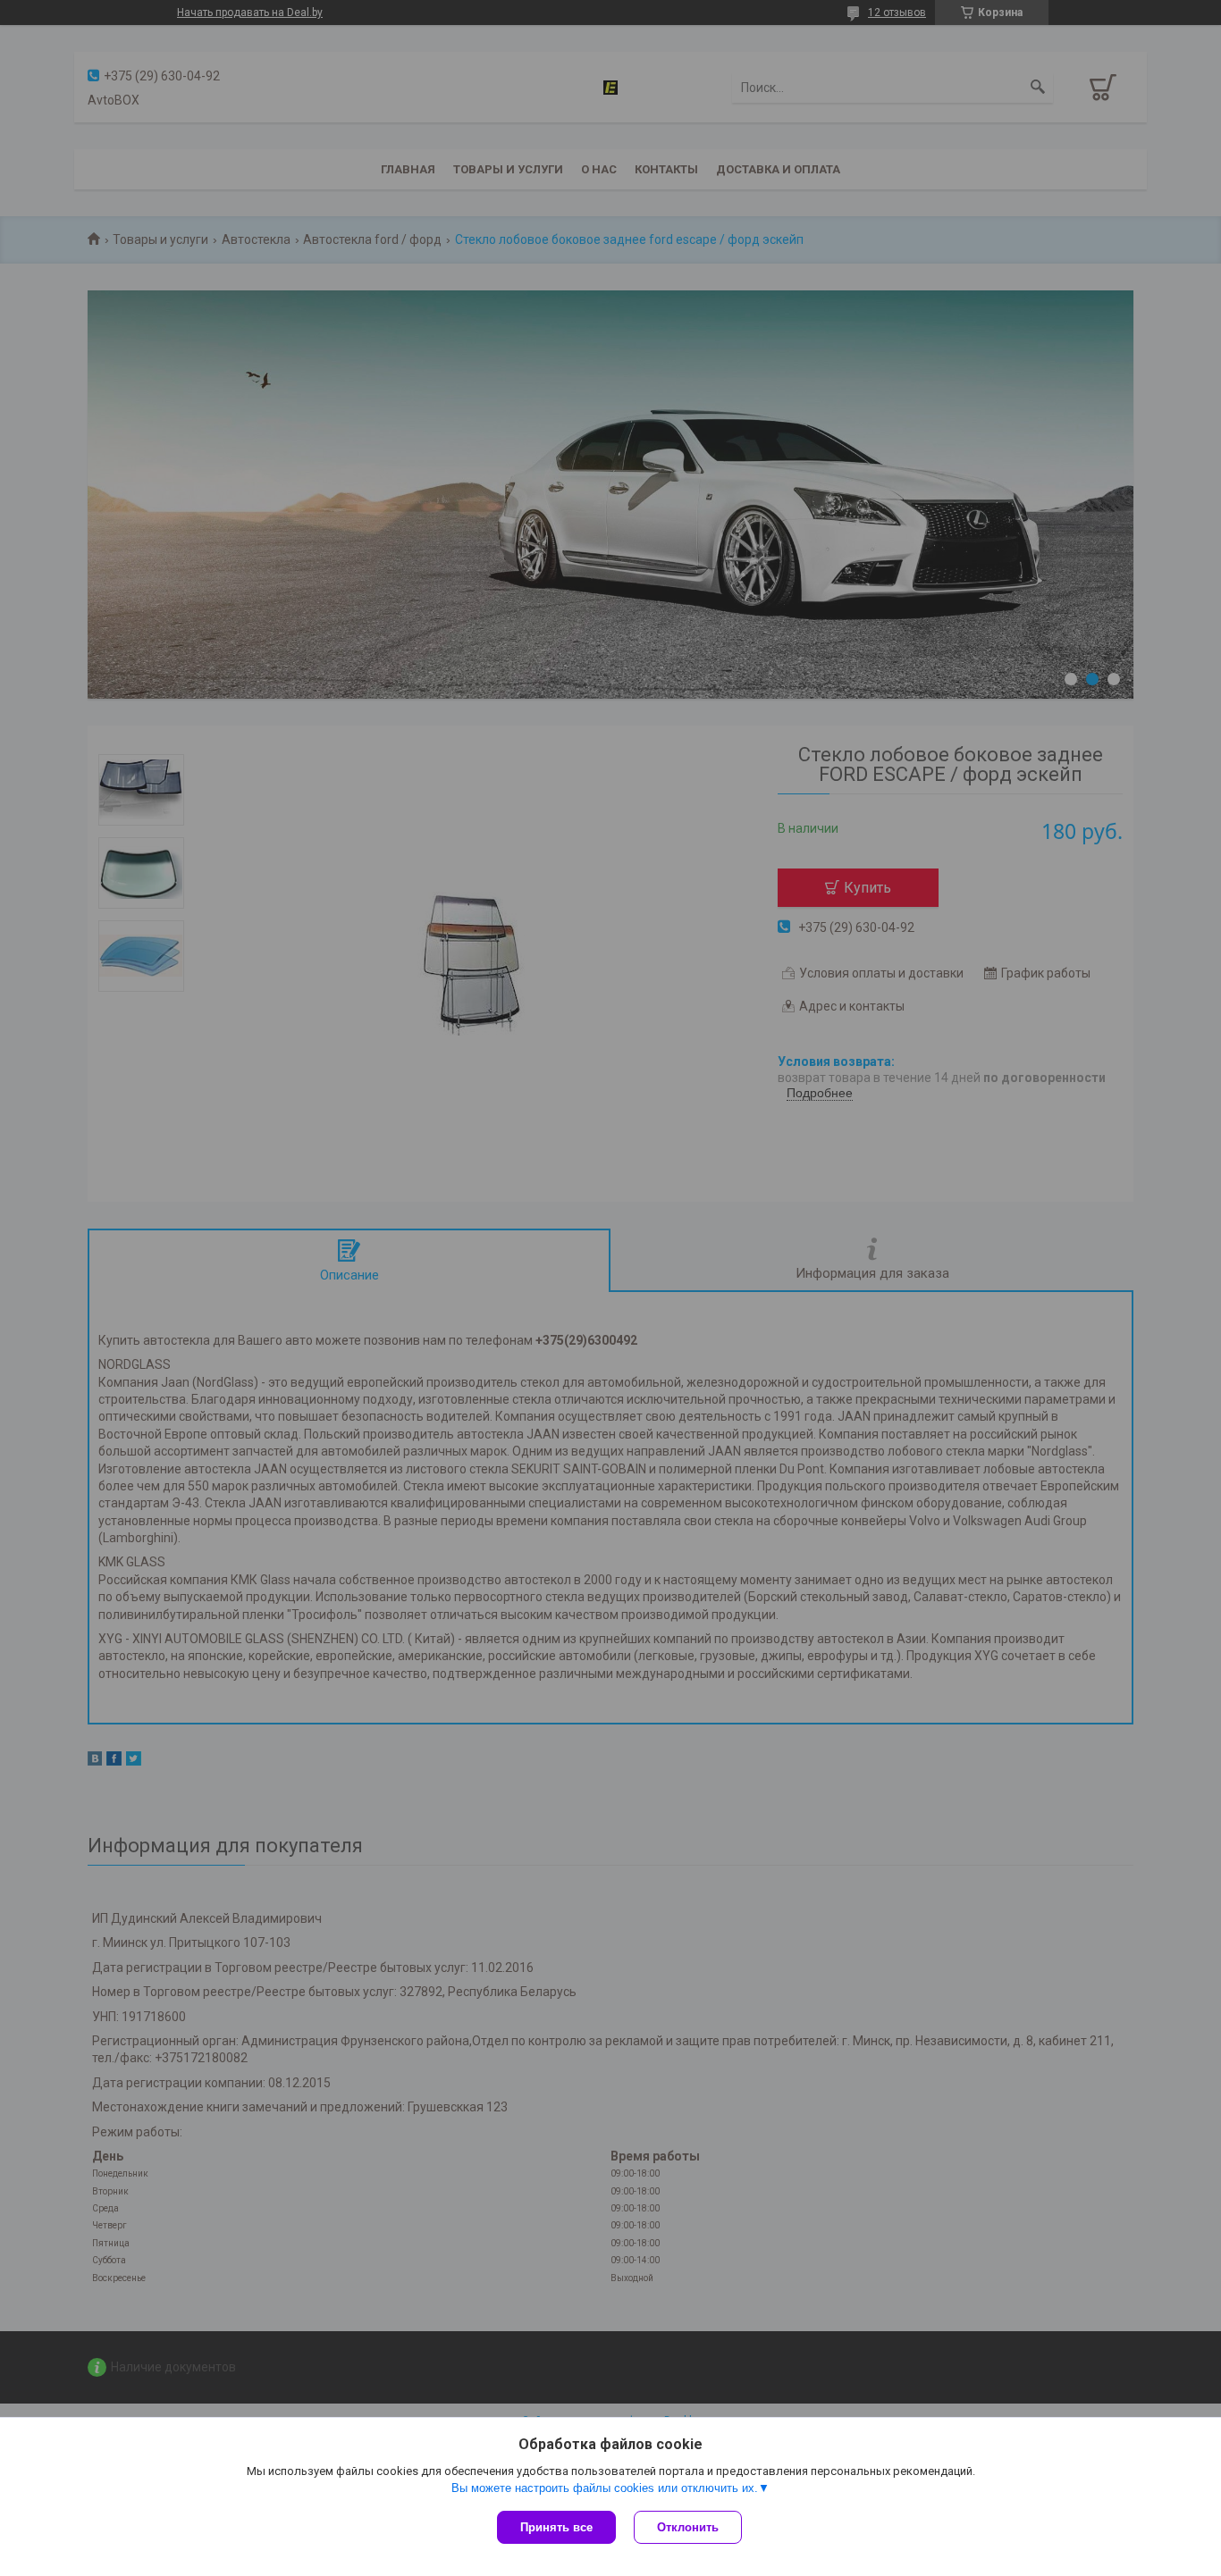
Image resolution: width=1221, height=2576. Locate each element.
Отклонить (688, 2527)
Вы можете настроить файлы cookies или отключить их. (605, 2488)
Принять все (556, 2527)
